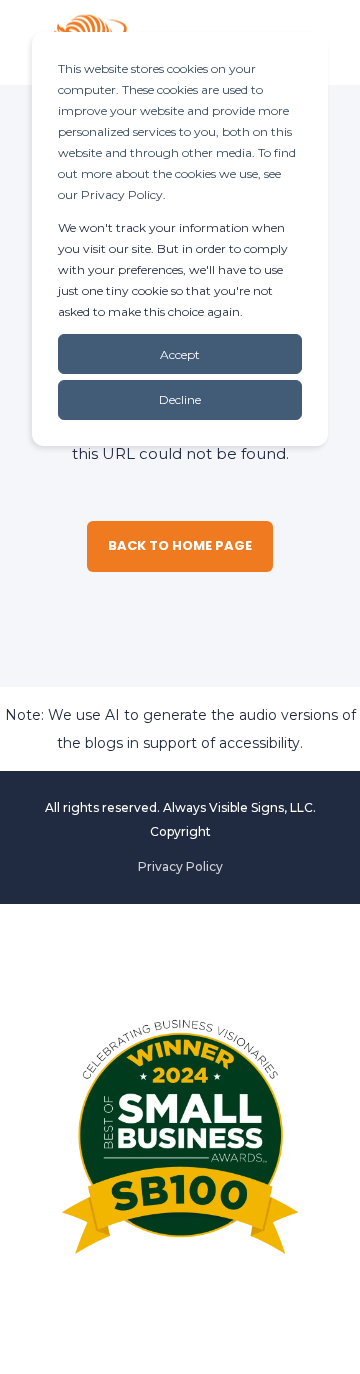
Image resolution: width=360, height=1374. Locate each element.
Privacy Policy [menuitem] (180, 866)
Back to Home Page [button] (180, 545)
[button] (330, 1344)
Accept (180, 354)
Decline (180, 399)
